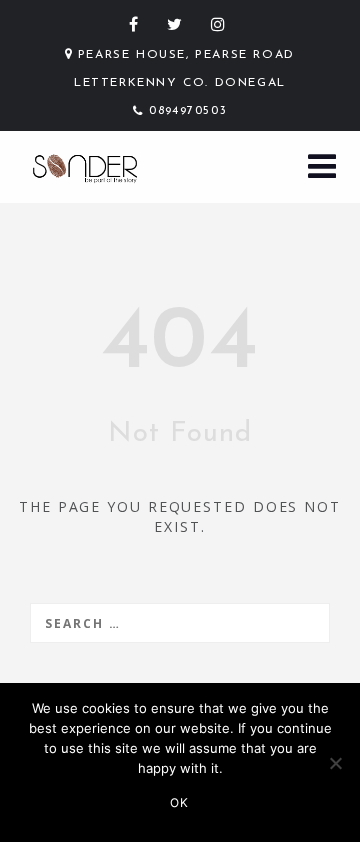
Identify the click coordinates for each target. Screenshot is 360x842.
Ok (180, 802)
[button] (322, 168)
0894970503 (188, 111)
